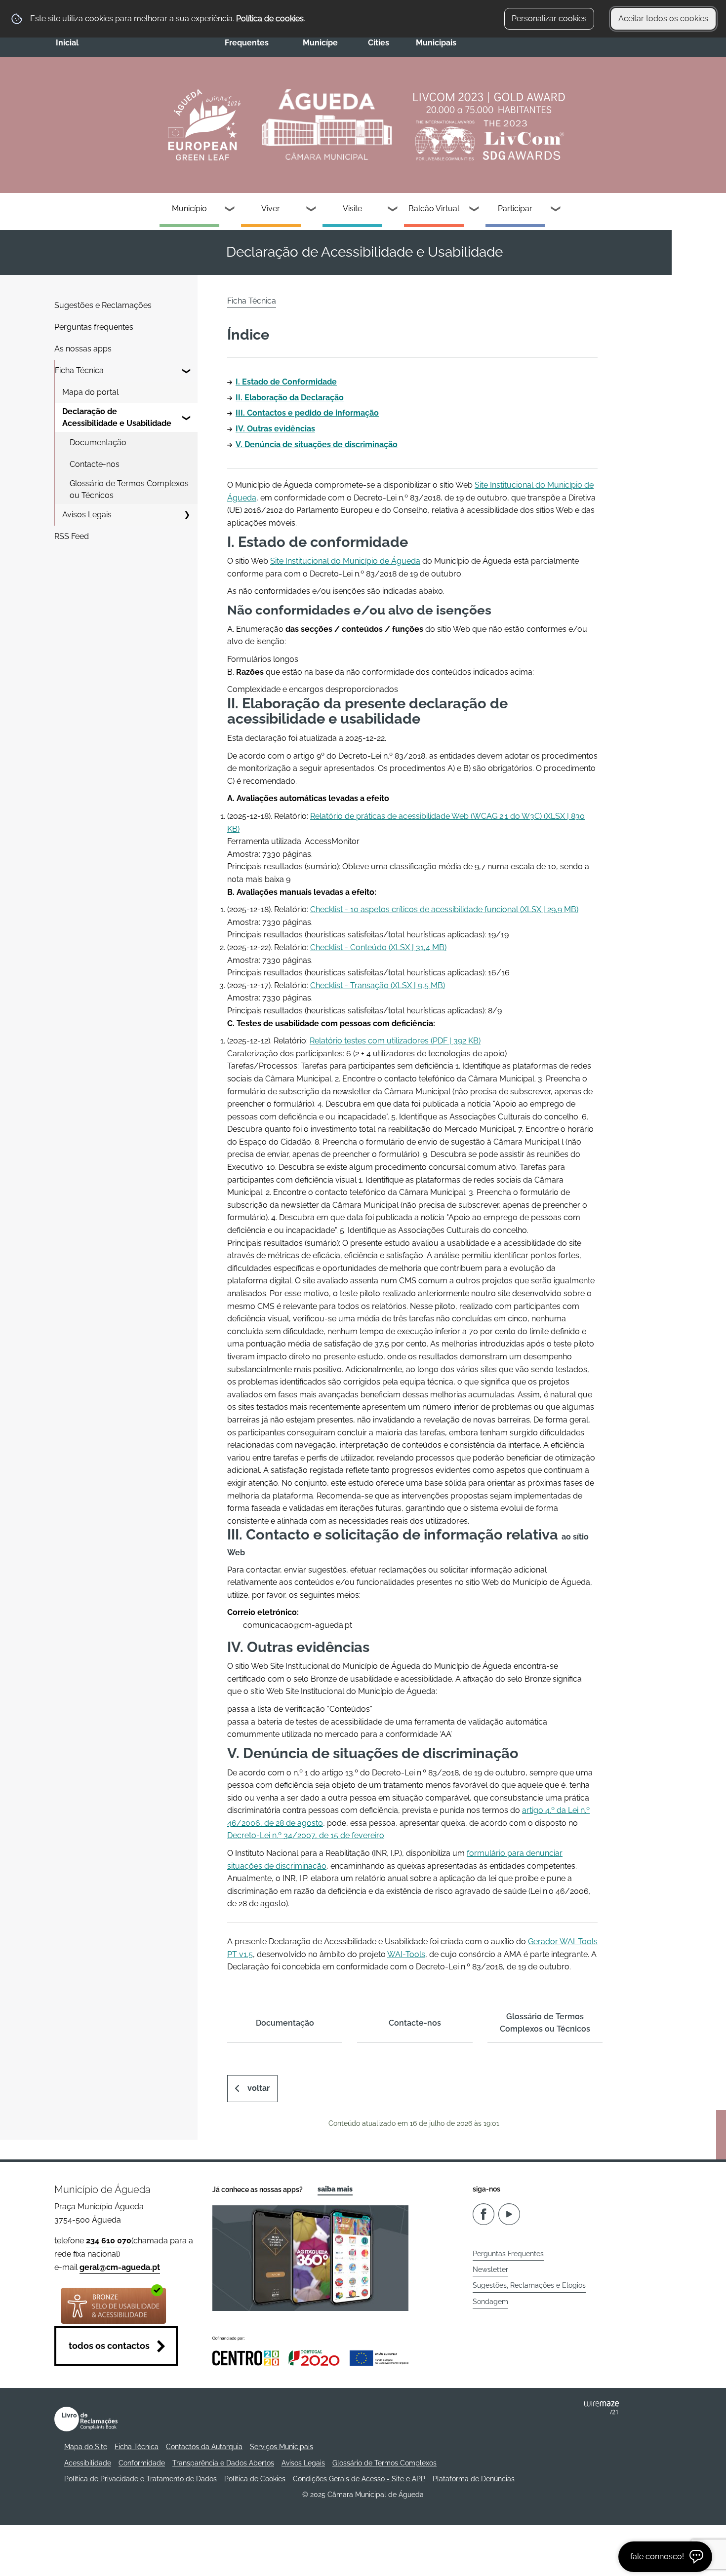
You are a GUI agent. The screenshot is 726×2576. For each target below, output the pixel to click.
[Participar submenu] (556, 210)
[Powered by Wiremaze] (602, 2408)
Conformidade (142, 2463)
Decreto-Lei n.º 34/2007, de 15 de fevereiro (306, 1835)
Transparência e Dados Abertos (223, 2463)
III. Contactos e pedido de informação (307, 413)
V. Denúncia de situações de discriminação (317, 444)
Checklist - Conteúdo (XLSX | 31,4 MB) (378, 947)
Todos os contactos (109, 2346)
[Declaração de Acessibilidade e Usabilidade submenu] (187, 418)
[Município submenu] (230, 210)
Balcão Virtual (434, 209)
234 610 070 (109, 2241)
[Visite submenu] (393, 210)
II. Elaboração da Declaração (290, 398)
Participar (515, 209)
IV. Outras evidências (275, 429)
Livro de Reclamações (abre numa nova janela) (86, 2419)
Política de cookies (270, 19)
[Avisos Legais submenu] (187, 515)
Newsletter (490, 2269)
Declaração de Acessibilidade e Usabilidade (117, 417)
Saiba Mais (335, 2189)
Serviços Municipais (282, 2447)
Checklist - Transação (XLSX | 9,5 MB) (378, 985)
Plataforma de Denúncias (474, 2479)
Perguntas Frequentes (508, 2254)
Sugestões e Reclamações (103, 305)
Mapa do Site (86, 2447)
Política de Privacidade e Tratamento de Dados (141, 2479)
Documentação (98, 442)
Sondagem (490, 2302)
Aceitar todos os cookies (663, 19)
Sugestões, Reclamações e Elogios (529, 2285)
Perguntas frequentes (94, 327)
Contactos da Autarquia (204, 2447)
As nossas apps (83, 349)
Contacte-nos (95, 464)
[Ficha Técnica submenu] (187, 371)
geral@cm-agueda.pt (120, 2267)
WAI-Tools (406, 1954)
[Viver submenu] (312, 210)
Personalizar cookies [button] (549, 19)
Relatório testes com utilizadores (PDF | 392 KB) (395, 1041)
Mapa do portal (90, 392)
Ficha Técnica (79, 370)
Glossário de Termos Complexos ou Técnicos (129, 489)
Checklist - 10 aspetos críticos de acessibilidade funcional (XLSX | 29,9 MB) (444, 909)
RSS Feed (72, 536)
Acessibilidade (88, 2463)
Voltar (259, 2088)
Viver (271, 209)
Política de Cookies (255, 2479)
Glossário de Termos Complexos (384, 2463)
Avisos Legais (87, 515)
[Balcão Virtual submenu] (475, 210)
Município (189, 209)
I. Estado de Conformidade (286, 382)
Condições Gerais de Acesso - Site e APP (359, 2479)
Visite (352, 209)
